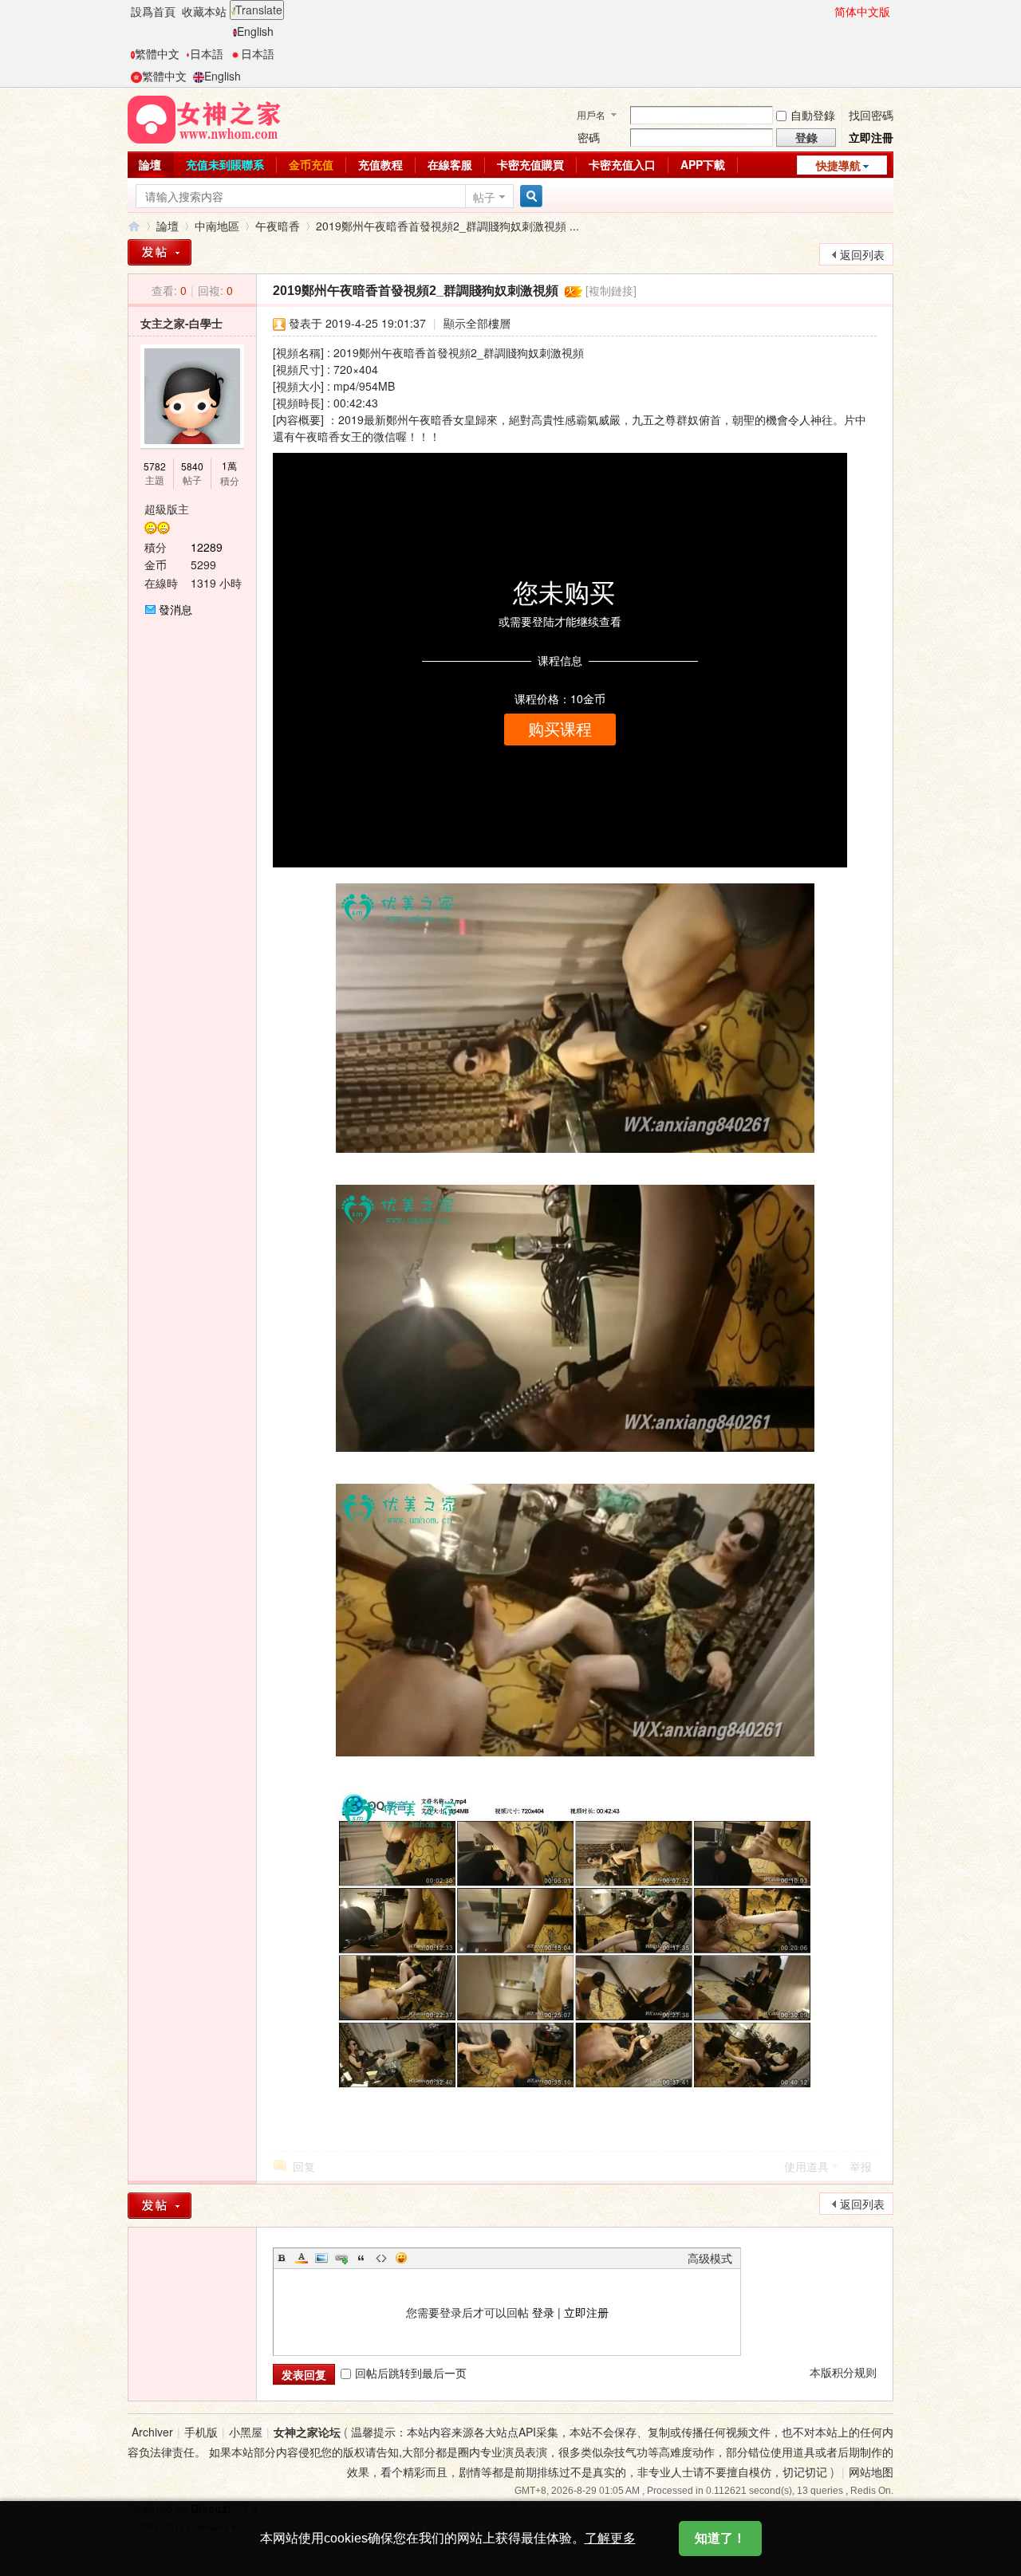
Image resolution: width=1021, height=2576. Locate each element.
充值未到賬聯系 (225, 164)
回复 (304, 2166)
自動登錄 (813, 115)
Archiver (152, 2432)
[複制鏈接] (611, 290)
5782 (155, 466)
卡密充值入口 (622, 164)
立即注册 (586, 2312)
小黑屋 (246, 2432)
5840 (192, 466)
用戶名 (591, 114)
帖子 (484, 197)
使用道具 (806, 2166)
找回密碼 (871, 115)
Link (341, 2258)
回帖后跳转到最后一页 (411, 2373)
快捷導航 (838, 165)
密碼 (589, 137)
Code (381, 2258)
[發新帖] (160, 252)
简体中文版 (862, 11)
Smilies (401, 2258)
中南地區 (217, 226)
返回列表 (862, 254)
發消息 (175, 609)
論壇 (150, 164)
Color (302, 2258)
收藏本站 (204, 11)
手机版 (201, 2432)
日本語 (207, 53)
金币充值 (311, 164)
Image (321, 2258)
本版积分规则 (843, 2372)
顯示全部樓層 (477, 323)
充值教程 (380, 164)
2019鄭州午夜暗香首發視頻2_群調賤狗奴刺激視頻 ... (447, 226)
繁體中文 (157, 53)
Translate (259, 10)
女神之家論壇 (134, 226)
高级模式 (710, 2258)
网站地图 (871, 2472)
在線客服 (450, 164)
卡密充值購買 (530, 164)
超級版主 (167, 509)
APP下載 (703, 164)
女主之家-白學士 (181, 323)
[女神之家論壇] (204, 118)
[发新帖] (160, 2206)
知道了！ (720, 2538)
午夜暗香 (278, 226)
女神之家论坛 (307, 2432)
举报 (861, 2166)
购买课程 (560, 730)
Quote (361, 2258)
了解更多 (610, 2538)
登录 (543, 2312)
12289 (207, 547)
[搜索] (529, 197)
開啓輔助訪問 (827, 11)
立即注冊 (871, 137)
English (255, 31)
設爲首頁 (153, 11)
